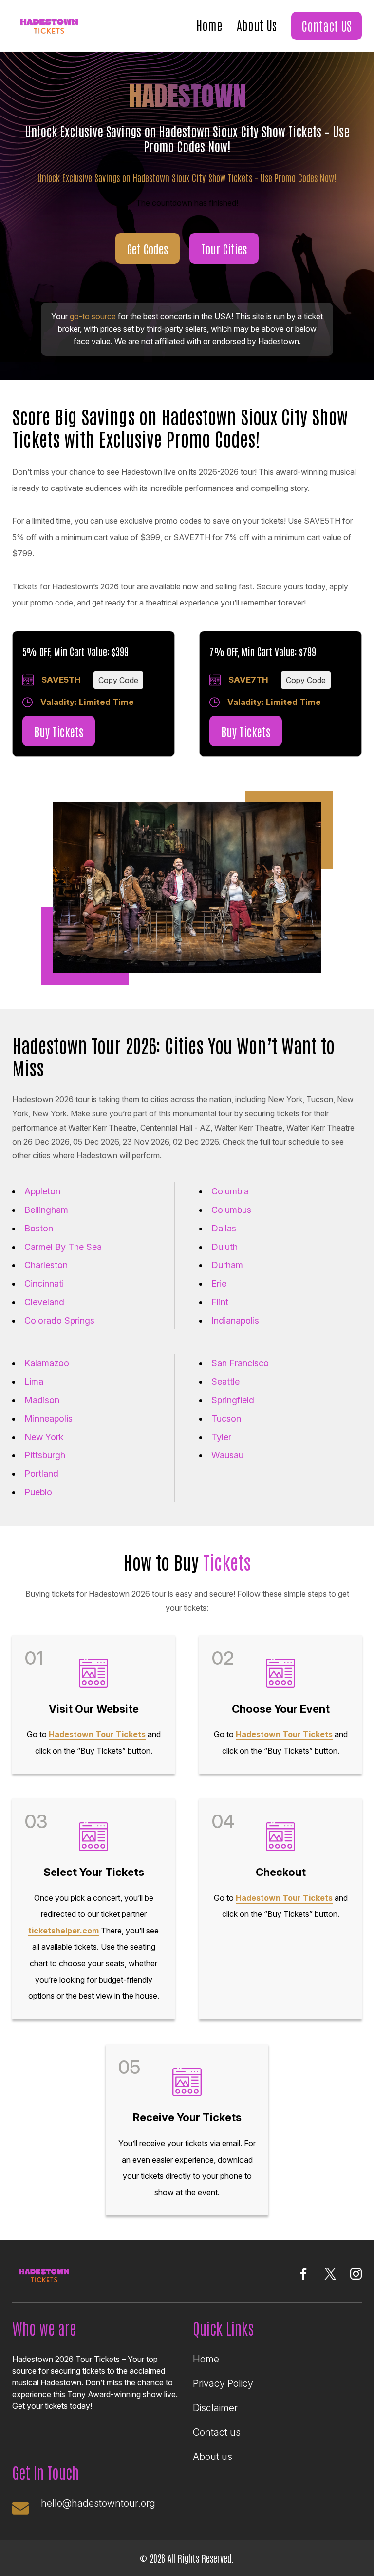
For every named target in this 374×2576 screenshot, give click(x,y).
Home (209, 25)
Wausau (227, 1455)
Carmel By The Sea (63, 1247)
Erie (219, 1283)
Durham (227, 1265)
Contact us (217, 2432)
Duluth (224, 1247)
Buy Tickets (59, 731)
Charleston (46, 1265)
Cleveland (44, 1302)
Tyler (221, 1437)
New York (44, 1437)
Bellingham (46, 1210)
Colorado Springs (59, 1320)
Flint (220, 1302)
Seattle (225, 1381)
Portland (41, 1473)
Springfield (233, 1400)
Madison (42, 1400)
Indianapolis (235, 1320)
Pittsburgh (45, 1455)
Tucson (226, 1418)
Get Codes (148, 248)
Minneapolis (48, 1418)
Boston (39, 1228)
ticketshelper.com (64, 1931)
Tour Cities (224, 248)
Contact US (327, 25)
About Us (257, 25)
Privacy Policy (223, 2383)
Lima (34, 1381)
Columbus (231, 1210)
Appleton (42, 1191)
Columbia (230, 1191)
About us (213, 2457)
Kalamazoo (47, 1363)
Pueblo (38, 1492)
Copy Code (118, 680)
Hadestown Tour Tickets (97, 1734)
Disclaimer (215, 2408)
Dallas (224, 1228)
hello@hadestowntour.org (98, 2503)
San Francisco (240, 1363)
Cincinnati (44, 1283)
